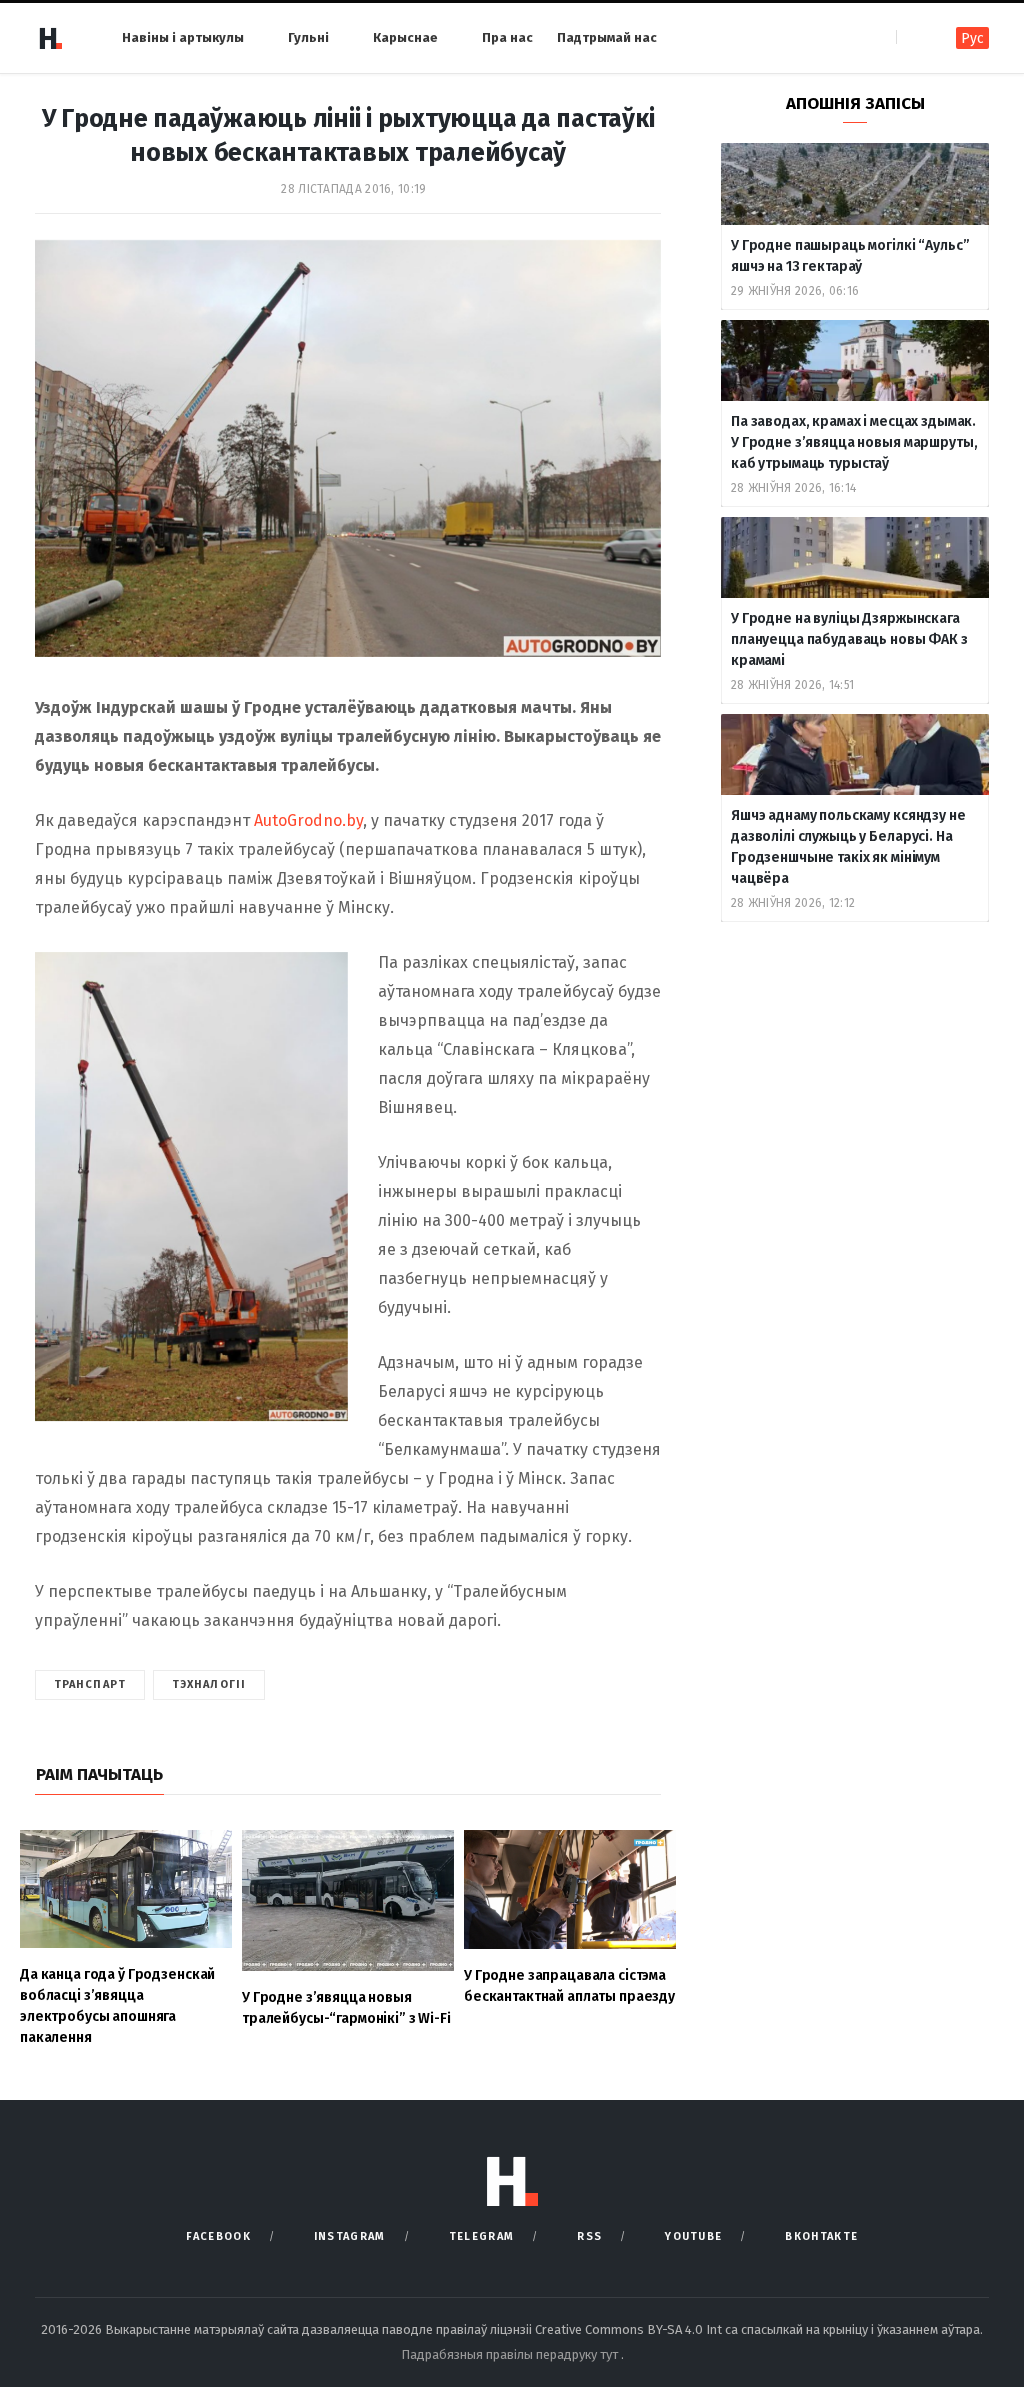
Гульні (308, 37)
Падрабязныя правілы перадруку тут (511, 2354)
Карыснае (405, 37)
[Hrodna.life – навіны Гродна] (50, 38)
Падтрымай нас (607, 37)
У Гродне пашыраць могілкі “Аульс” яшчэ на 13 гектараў (850, 256)
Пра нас (507, 37)
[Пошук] (913, 37)
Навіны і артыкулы (183, 37)
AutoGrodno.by (308, 820)
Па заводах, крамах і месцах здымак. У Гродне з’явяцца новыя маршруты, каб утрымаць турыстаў (854, 442)
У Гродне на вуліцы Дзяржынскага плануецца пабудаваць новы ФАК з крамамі (849, 639)
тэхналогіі (209, 1684)
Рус (972, 38)
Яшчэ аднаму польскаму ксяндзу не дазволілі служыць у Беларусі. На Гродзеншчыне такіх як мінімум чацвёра (848, 847)
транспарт (90, 1684)
